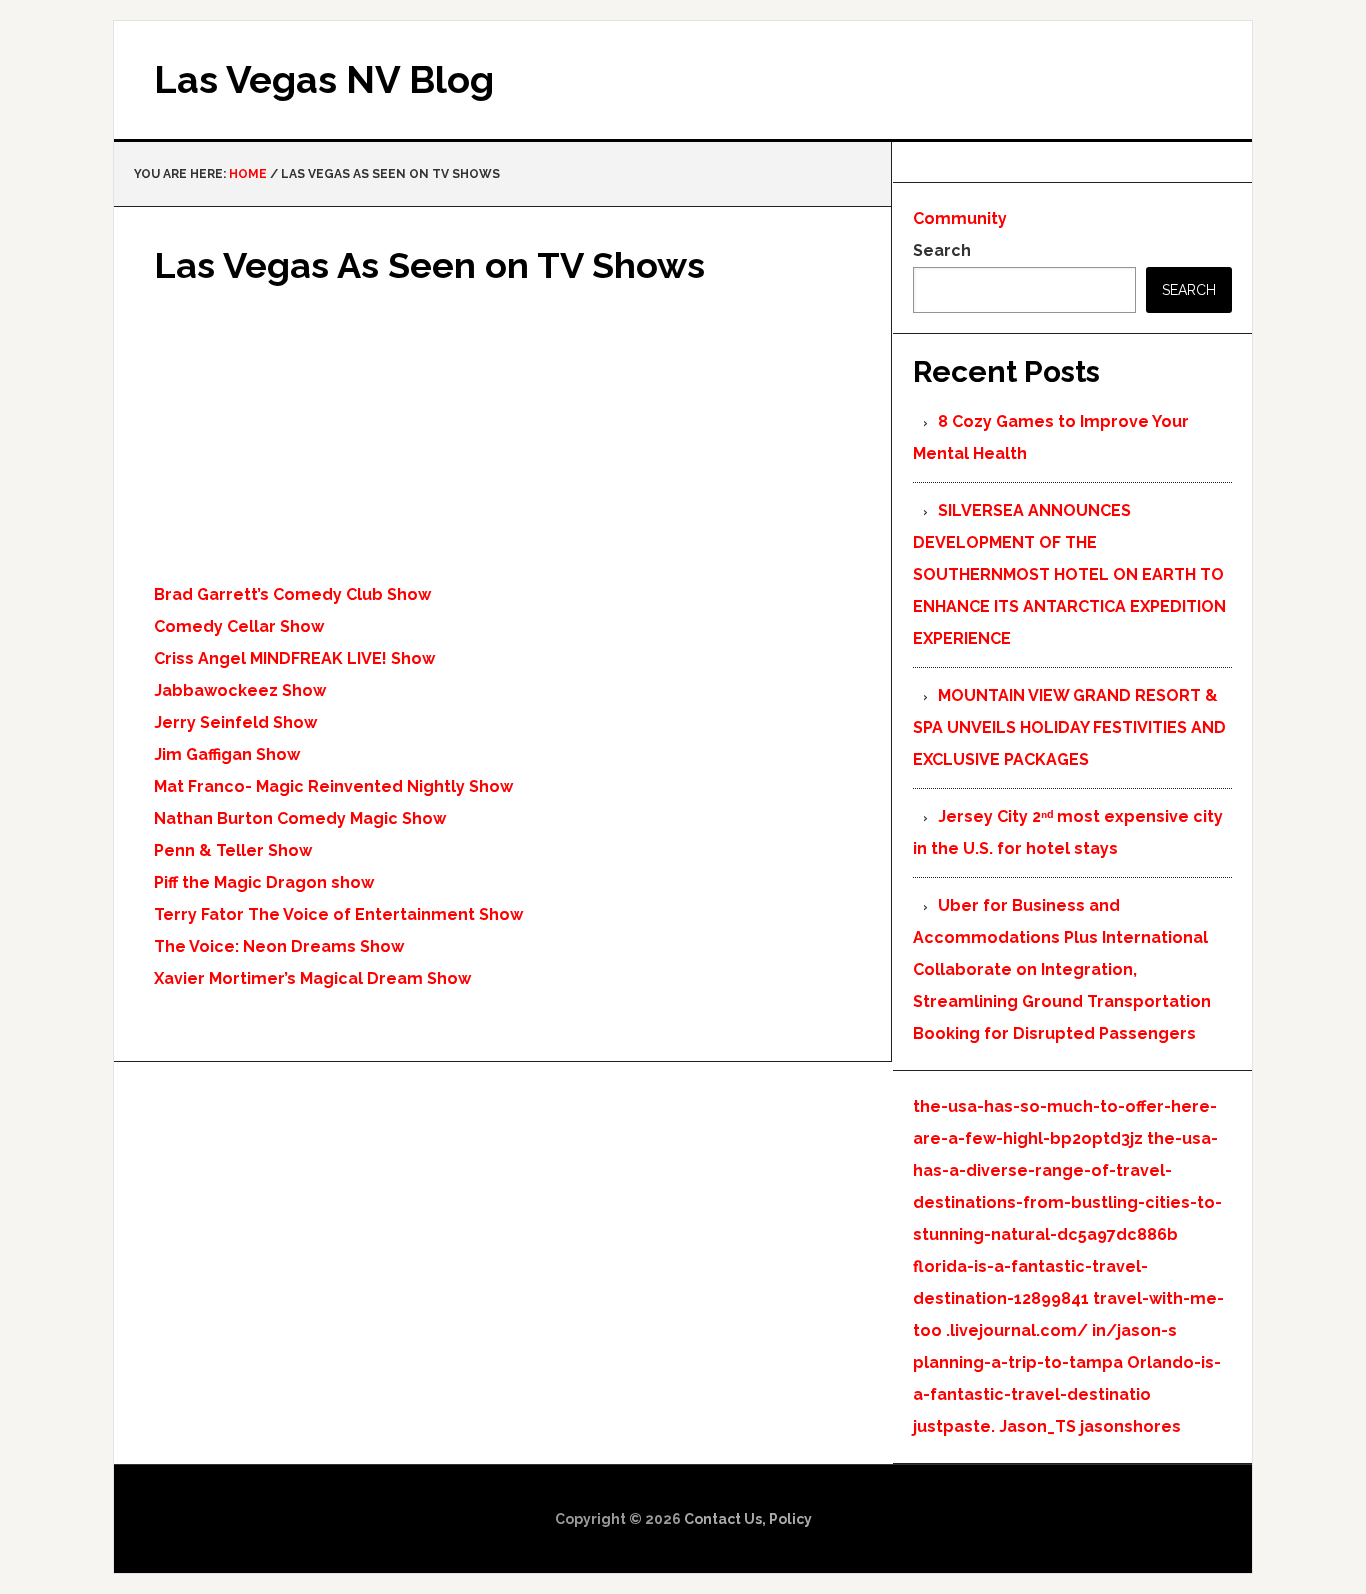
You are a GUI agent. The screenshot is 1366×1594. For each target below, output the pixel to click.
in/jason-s (1134, 1330)
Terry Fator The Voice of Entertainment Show (338, 914)
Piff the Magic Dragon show (264, 882)
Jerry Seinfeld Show (235, 722)
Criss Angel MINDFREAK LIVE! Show (294, 658)
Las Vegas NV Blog (324, 79)
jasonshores (1130, 1426)
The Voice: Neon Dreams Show (279, 946)
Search (942, 250)
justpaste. (954, 1426)
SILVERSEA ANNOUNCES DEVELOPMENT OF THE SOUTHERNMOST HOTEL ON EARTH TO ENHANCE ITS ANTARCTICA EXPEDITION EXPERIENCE (1069, 574)
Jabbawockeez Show (240, 690)
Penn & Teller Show (233, 850)
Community (960, 218)
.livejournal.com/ (1017, 1330)
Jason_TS (1037, 1426)
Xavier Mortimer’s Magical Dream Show (312, 978)
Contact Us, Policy (748, 1519)
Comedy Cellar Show (239, 626)
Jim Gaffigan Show (227, 754)
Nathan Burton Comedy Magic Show (300, 818)
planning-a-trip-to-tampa (1018, 1362)
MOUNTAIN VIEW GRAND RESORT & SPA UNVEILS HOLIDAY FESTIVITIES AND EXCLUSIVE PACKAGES (1069, 727)
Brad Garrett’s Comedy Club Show (292, 594)
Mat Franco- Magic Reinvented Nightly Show (333, 786)
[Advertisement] (502, 439)
